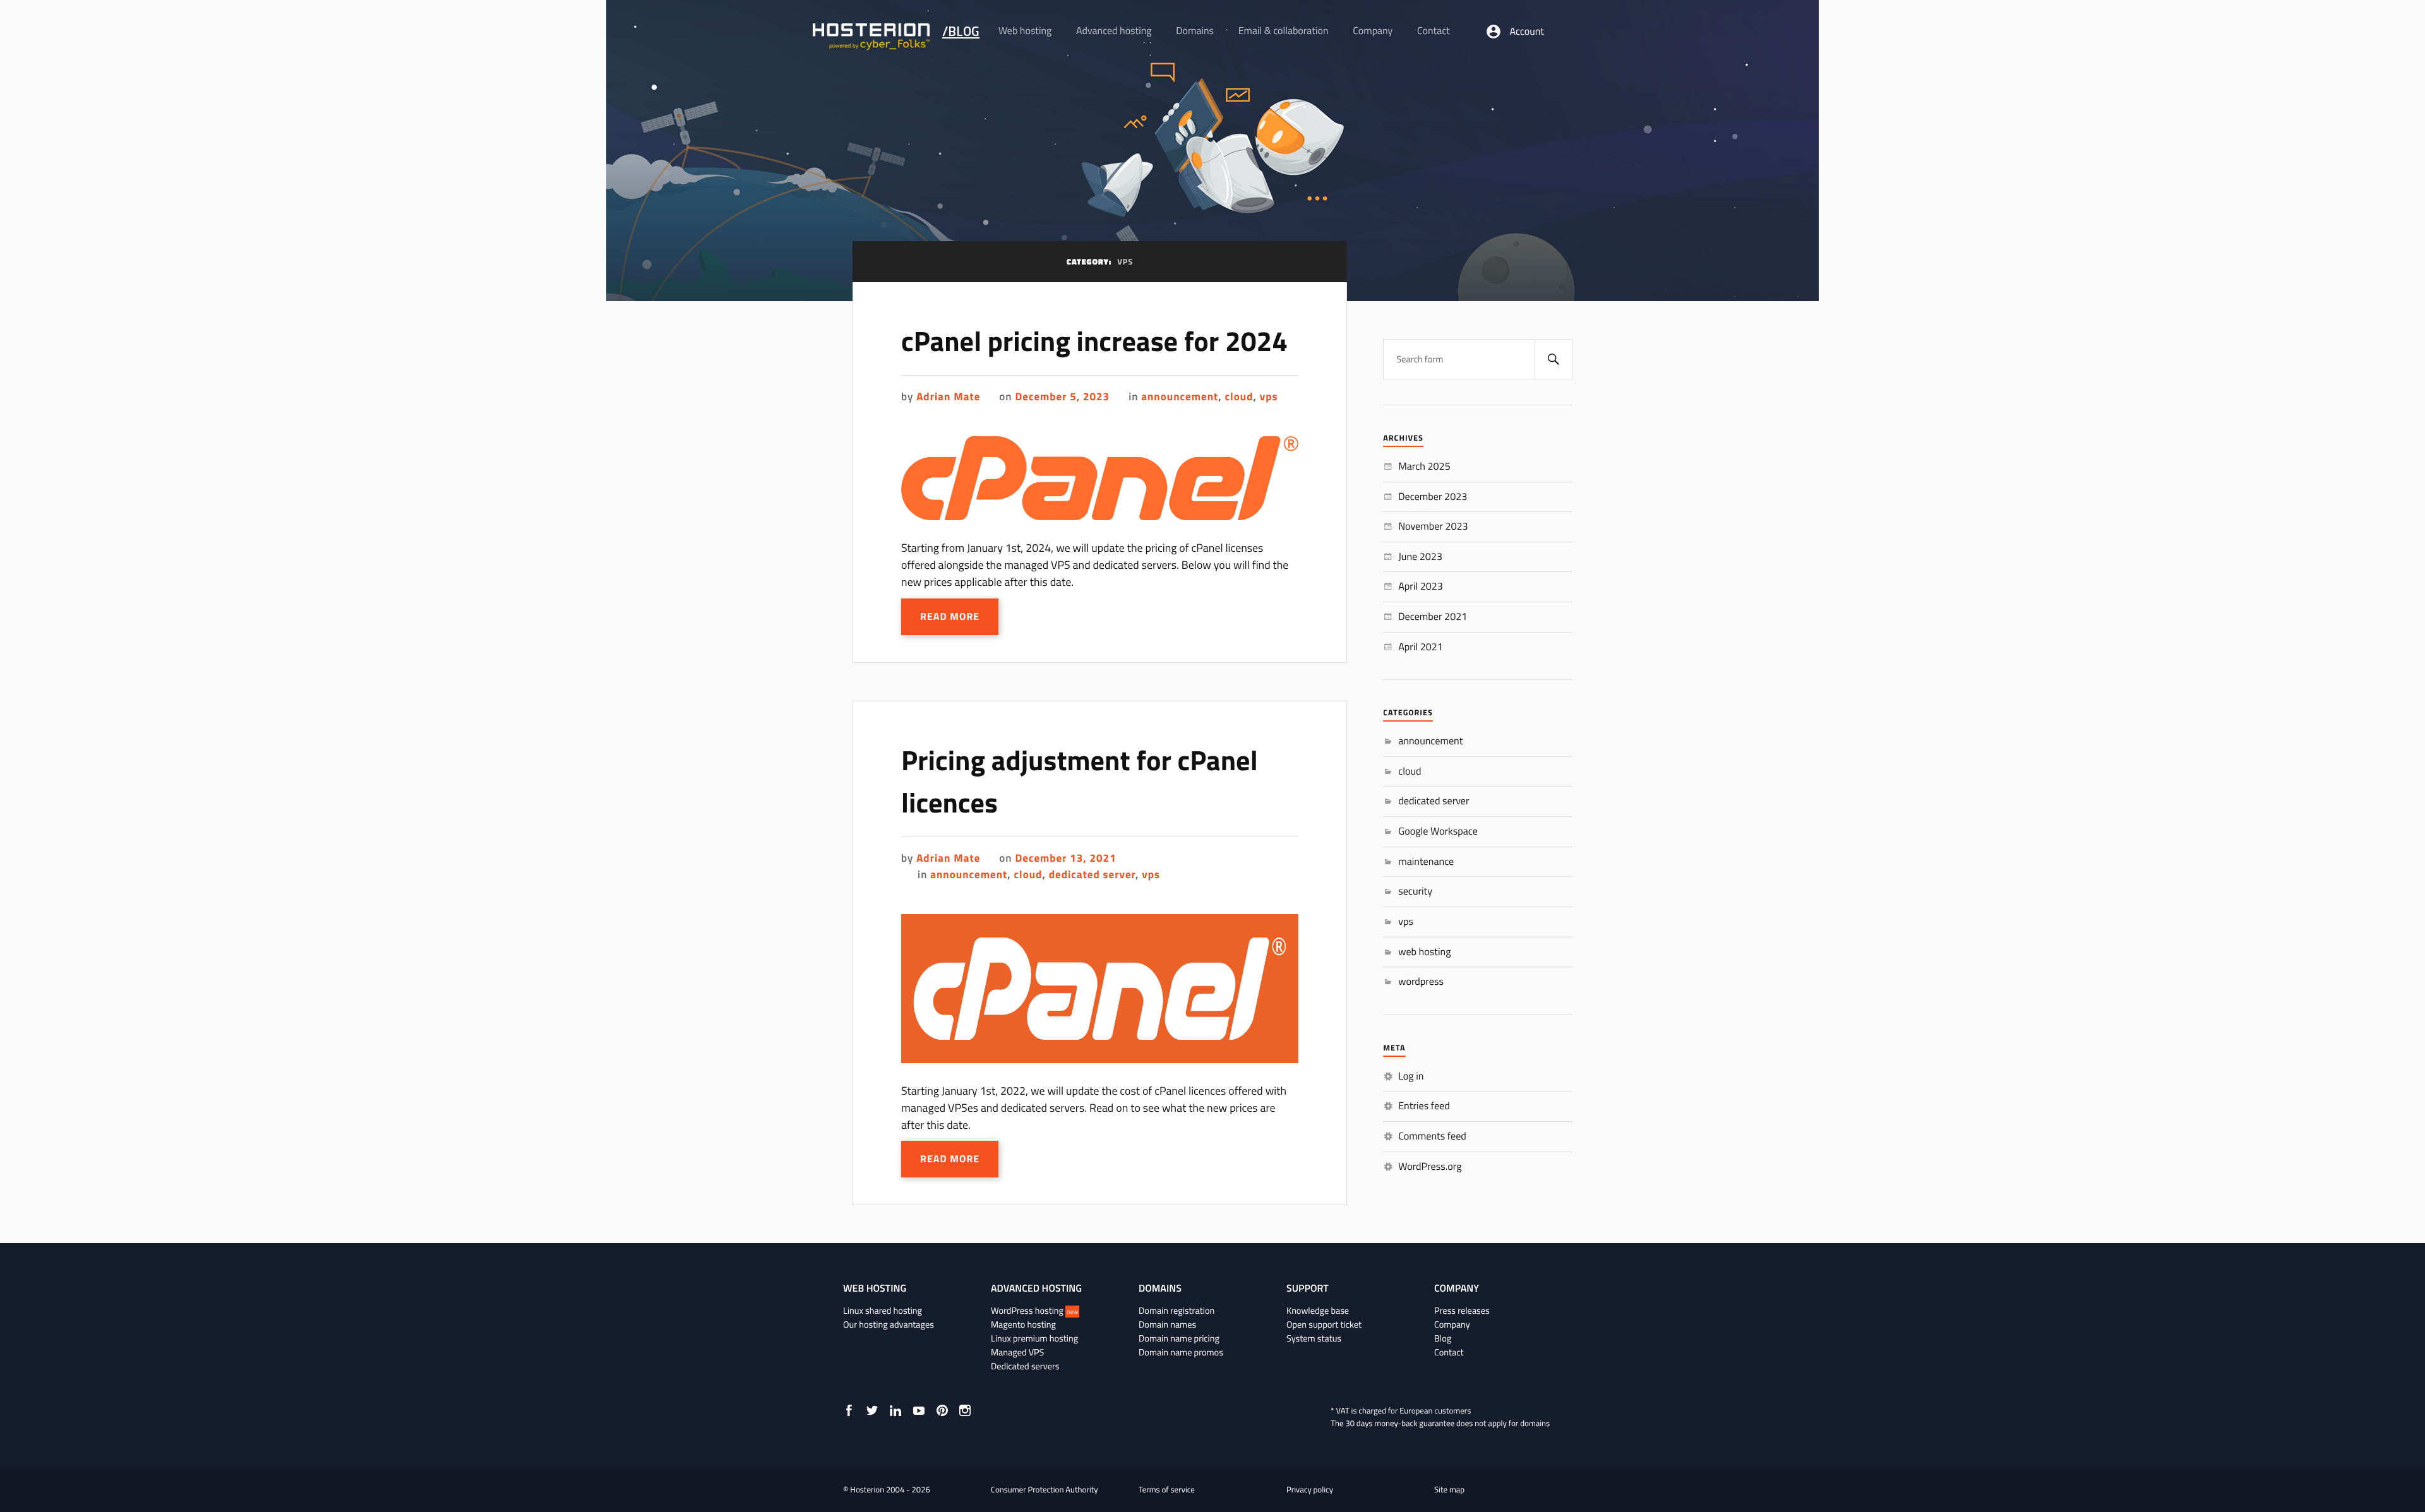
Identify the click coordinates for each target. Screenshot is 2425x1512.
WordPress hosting (1034, 1311)
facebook (849, 1410)
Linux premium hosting (1034, 1338)
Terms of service (1167, 1490)
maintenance (1426, 862)
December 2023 (1433, 497)
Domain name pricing (1179, 1338)
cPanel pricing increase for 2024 (1094, 341)
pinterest (942, 1410)
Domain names (1167, 1324)
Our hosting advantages (889, 1324)
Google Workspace (1438, 831)
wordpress (1421, 982)
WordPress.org (1430, 1167)
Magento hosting (1023, 1324)
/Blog (961, 31)
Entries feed (1424, 1106)
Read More (950, 617)
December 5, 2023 (1062, 396)
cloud (1239, 396)
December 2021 (1433, 617)
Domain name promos (1181, 1352)
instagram (965, 1410)
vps (1269, 396)
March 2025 (1424, 467)
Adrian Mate (948, 396)
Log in (1411, 1076)
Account (1527, 32)
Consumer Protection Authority (1045, 1490)
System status (1314, 1338)
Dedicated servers (1025, 1366)
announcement (1180, 396)
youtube (919, 1410)
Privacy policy (1310, 1490)
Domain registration (1177, 1311)
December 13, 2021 (1065, 858)
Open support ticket (1324, 1324)
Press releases (1462, 1311)
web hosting (1424, 952)
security (1415, 891)
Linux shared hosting (883, 1311)
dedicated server (1092, 874)
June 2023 (1420, 557)
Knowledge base (1318, 1311)
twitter (872, 1410)
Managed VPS (1017, 1352)
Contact (1449, 1352)
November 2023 (1433, 527)
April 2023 (1421, 586)
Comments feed (1432, 1136)
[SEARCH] (1554, 359)
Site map (1449, 1490)
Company (1452, 1324)
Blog (1443, 1338)
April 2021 (1421, 647)
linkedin (895, 1410)
